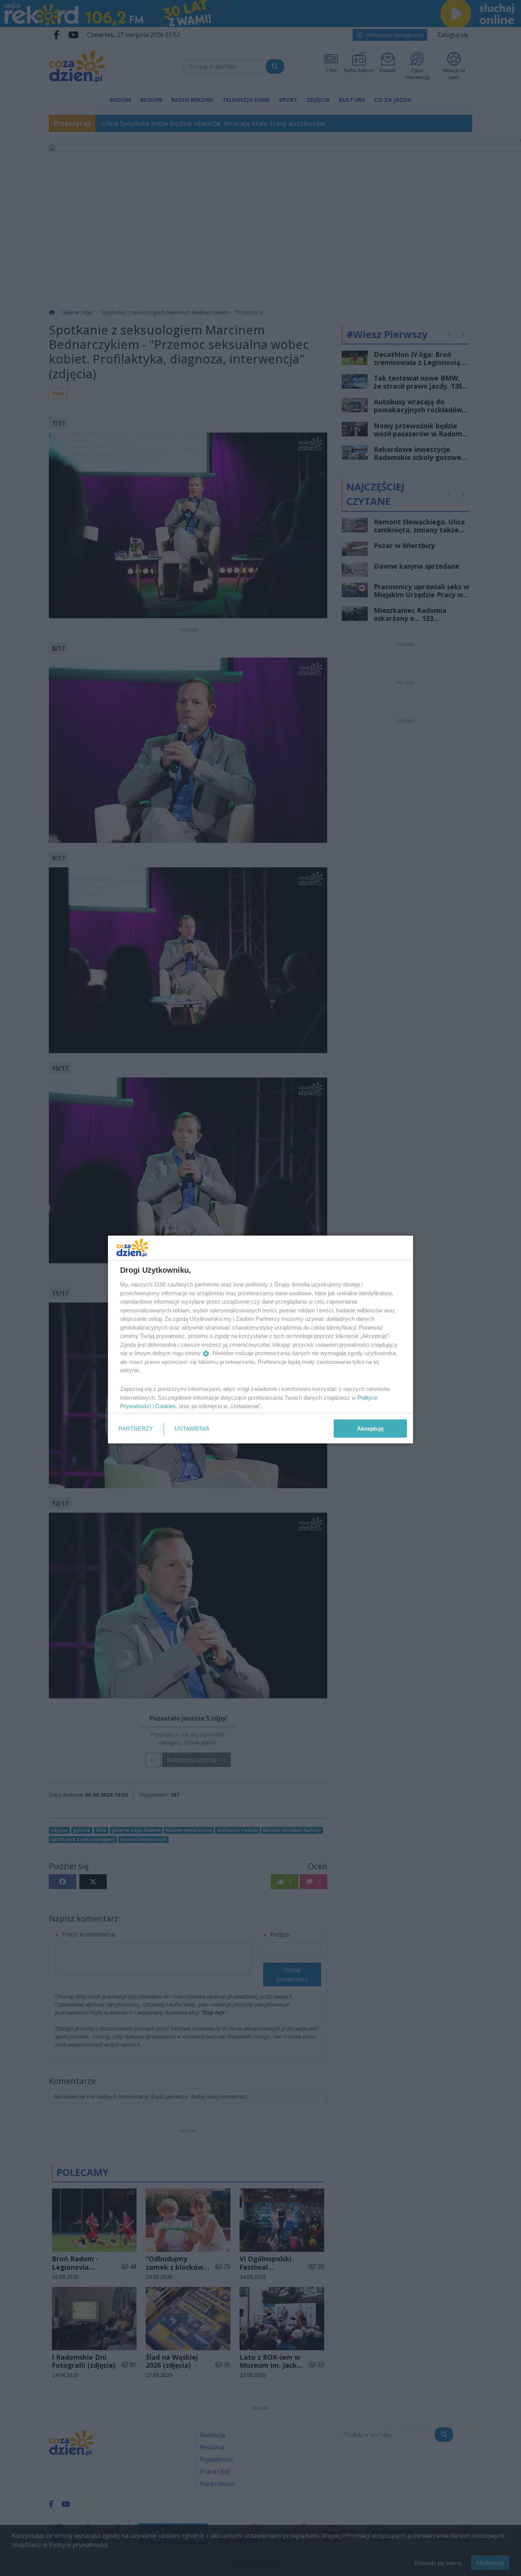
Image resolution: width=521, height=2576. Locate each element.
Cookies (166, 1406)
